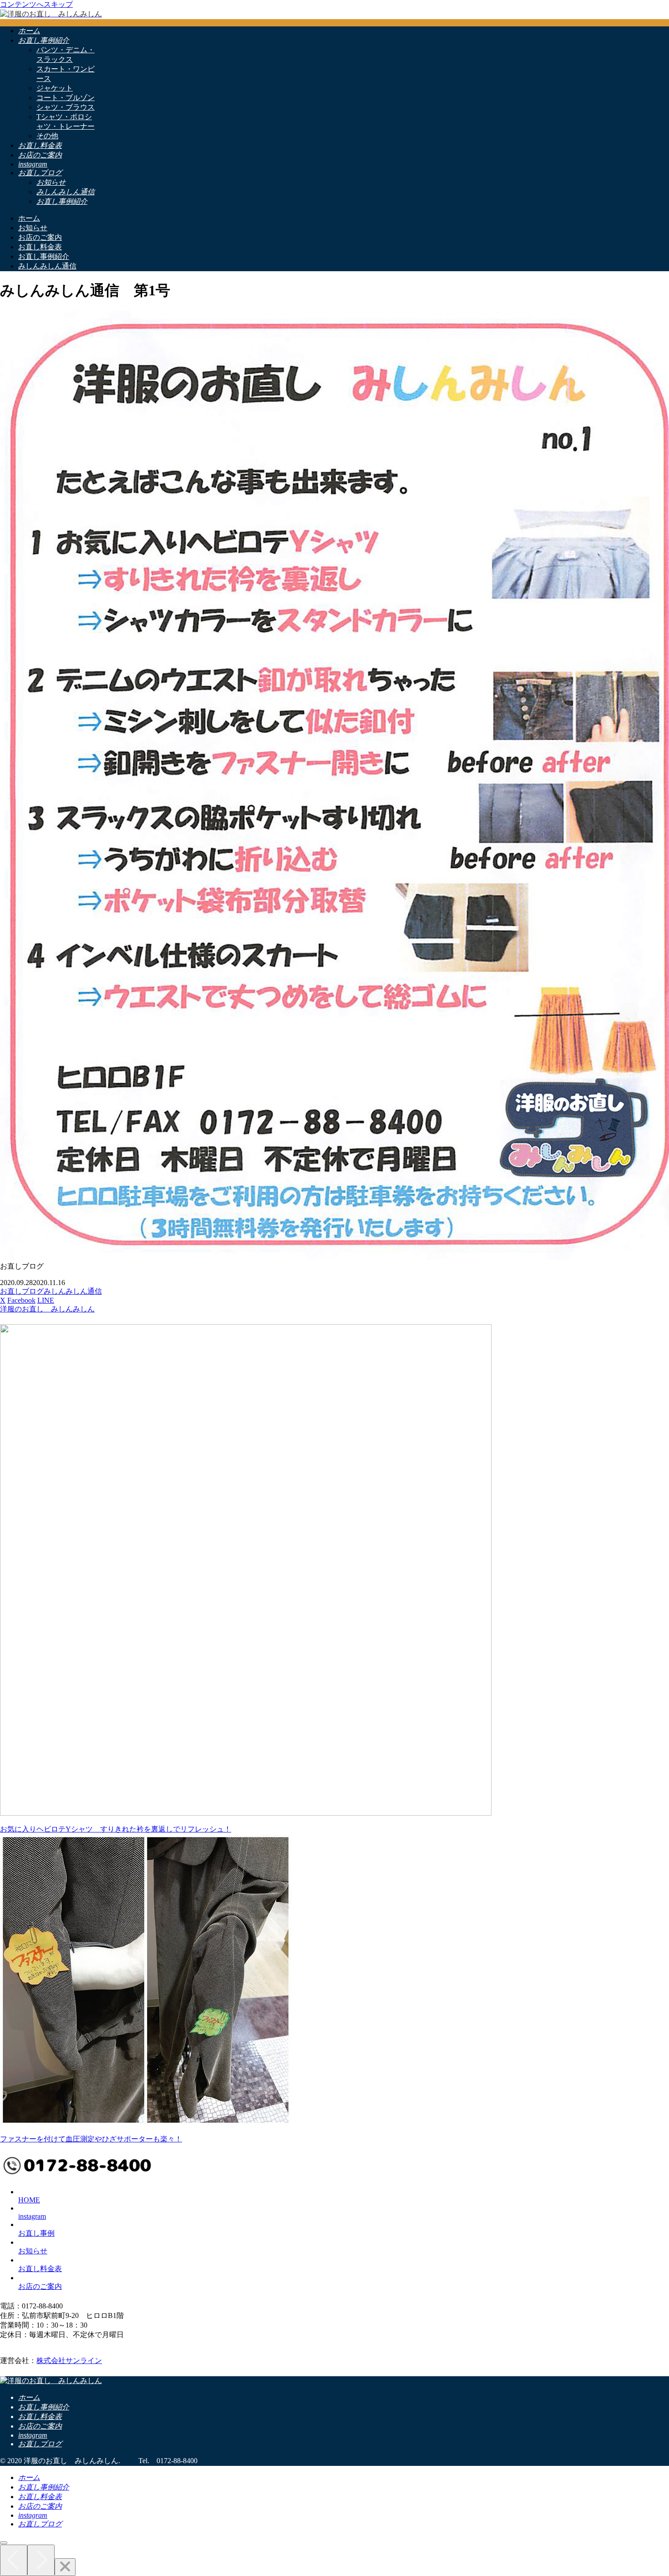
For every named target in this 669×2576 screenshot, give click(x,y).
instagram (32, 2216)
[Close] (65, 2567)
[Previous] (14, 2560)
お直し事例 (36, 2233)
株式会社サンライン (69, 2361)
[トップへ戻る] (4, 2543)
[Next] (41, 2560)
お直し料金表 (40, 2269)
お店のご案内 (40, 2286)
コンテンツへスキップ (36, 4)
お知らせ (33, 2251)
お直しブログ (22, 1291)
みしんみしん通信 (73, 1291)
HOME (29, 2200)
